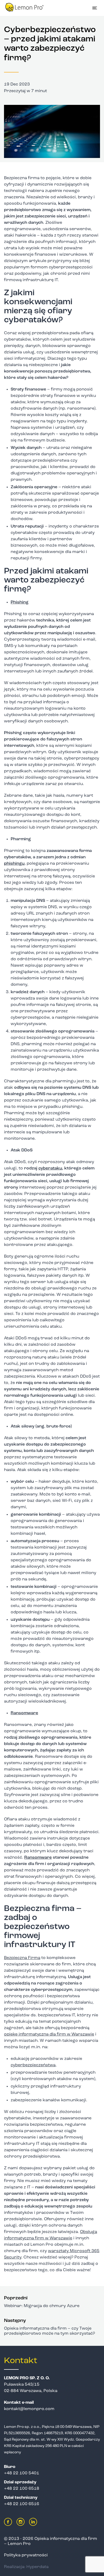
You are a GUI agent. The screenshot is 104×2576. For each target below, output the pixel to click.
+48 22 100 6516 (22, 2504)
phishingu (14, 864)
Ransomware (38, 1858)
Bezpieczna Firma (22, 1958)
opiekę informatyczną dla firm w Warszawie (49, 2034)
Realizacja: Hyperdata (26, 2567)
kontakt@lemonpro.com (29, 2409)
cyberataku (50, 1168)
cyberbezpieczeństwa (33, 2065)
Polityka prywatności (26, 2555)
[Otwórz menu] (95, 8)
